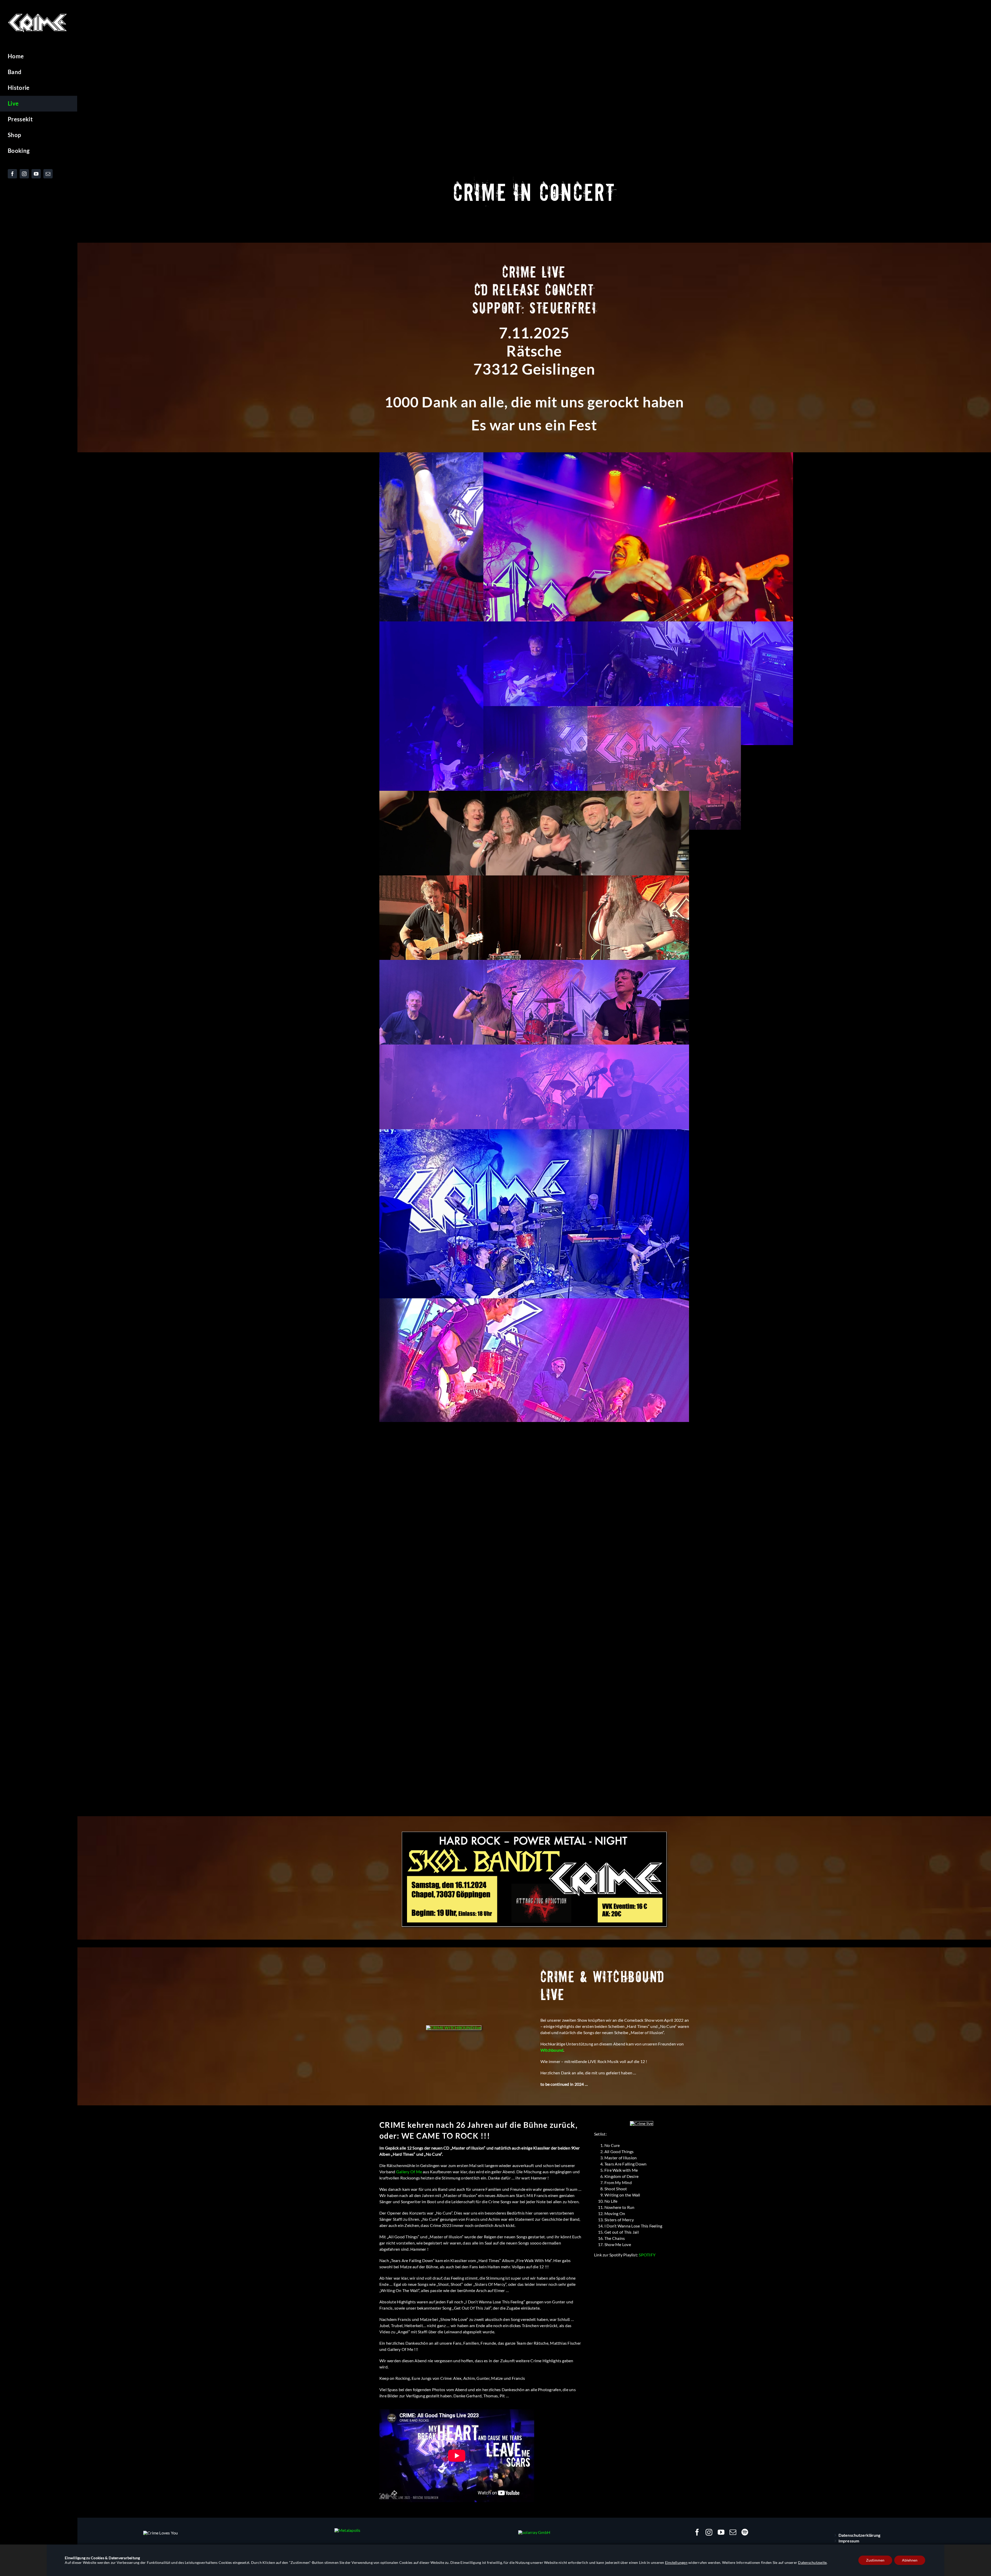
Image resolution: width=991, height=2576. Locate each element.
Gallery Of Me (409, 2172)
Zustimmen (875, 2560)
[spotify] (745, 2532)
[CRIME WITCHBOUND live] (454, 2028)
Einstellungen (676, 2562)
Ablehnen (910, 2560)
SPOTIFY (647, 2255)
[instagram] (709, 2532)
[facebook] (697, 2532)
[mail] (733, 2532)
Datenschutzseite (812, 2562)
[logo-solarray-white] (534, 2532)
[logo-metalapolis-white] (347, 2530)
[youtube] (721, 2532)
